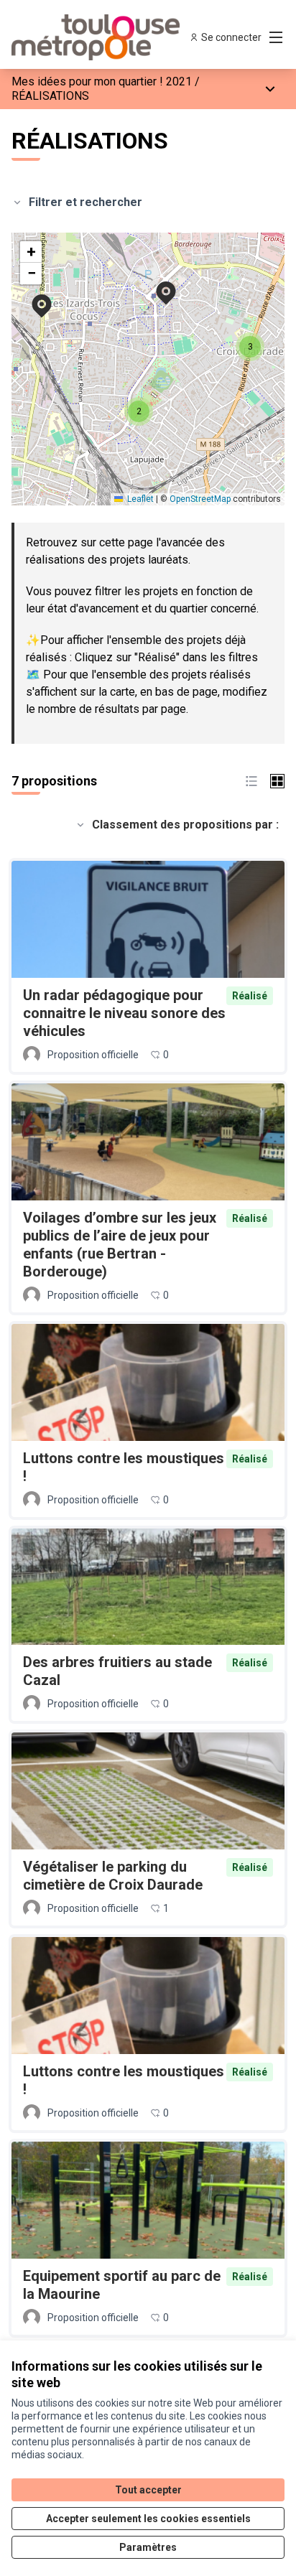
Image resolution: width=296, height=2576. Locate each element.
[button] (33, 297)
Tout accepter (148, 2490)
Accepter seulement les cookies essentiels (148, 2519)
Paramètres (148, 2547)
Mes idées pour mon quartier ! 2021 (102, 81)
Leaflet (139, 499)
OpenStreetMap (200, 499)
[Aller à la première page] (112, 37)
